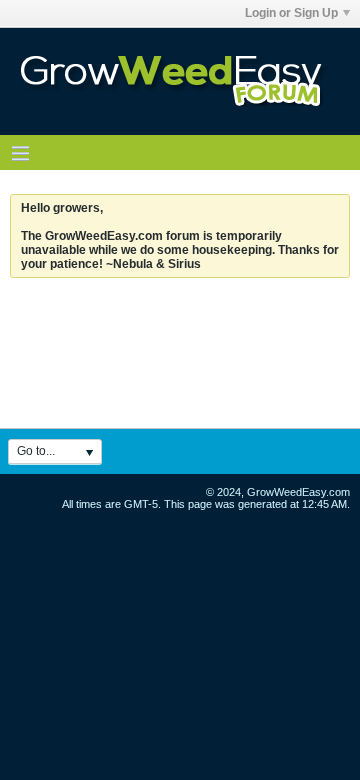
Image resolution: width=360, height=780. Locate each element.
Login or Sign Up (291, 13)
